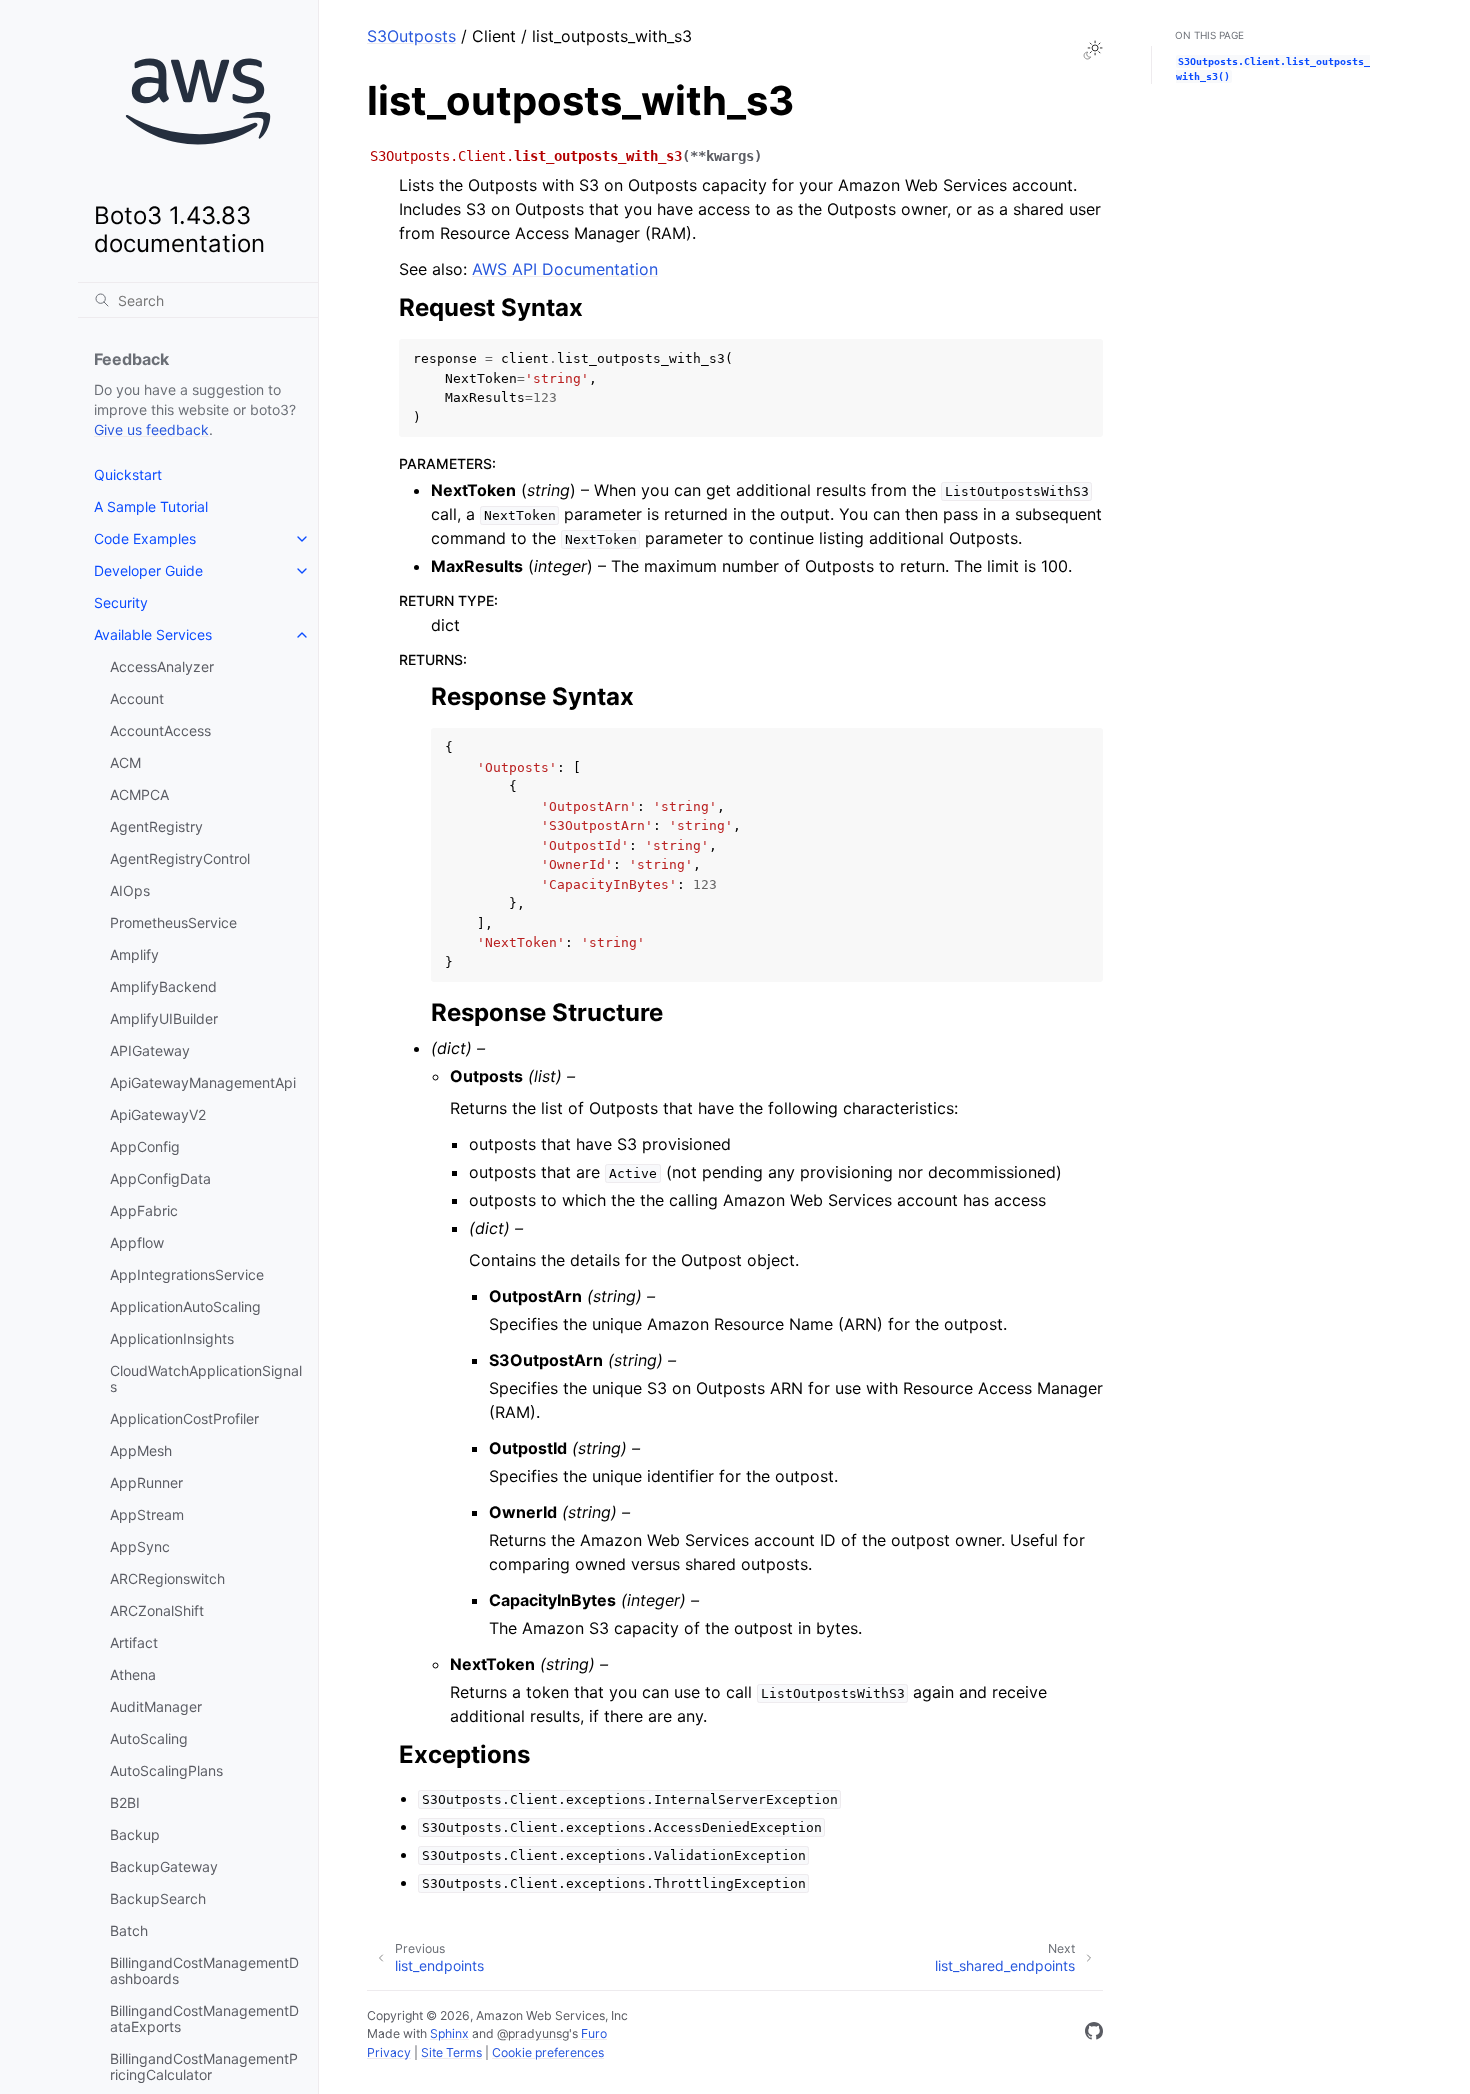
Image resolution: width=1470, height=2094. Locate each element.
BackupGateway (164, 1866)
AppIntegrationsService (187, 1274)
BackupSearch (158, 1898)
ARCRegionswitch (167, 1578)
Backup (135, 1834)
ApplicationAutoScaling (185, 1306)
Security (121, 602)
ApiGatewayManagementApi (203, 1082)
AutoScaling (149, 1738)
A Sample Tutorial (151, 506)
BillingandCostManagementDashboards (204, 1970)
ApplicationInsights (172, 1338)
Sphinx (449, 2033)
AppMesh (141, 1450)
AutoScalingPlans (166, 1770)
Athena (133, 1674)
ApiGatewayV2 (158, 1114)
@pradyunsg (533, 2033)
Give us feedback (151, 429)
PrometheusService (173, 922)
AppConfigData (160, 1178)
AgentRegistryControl (180, 858)
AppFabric (144, 1210)
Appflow (137, 1242)
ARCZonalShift (157, 1610)
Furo (594, 2033)
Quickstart (128, 474)
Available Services (153, 634)
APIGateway (150, 1050)
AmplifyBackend (163, 986)
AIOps (130, 890)
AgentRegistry (156, 826)
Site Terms (451, 2052)
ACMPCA (139, 794)
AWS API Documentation (565, 269)
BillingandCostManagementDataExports (204, 2018)
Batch (129, 1930)
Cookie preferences (548, 2052)
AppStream (147, 1514)
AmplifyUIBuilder (164, 1018)
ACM (125, 762)
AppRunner (146, 1482)
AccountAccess (160, 730)
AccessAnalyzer (162, 666)
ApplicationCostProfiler (184, 1418)
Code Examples (145, 538)
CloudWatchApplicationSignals (206, 1378)
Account (137, 698)
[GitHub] (1094, 2034)
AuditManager (156, 1706)
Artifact (134, 1642)
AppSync (140, 1546)
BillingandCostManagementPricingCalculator (204, 2066)
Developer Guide (148, 570)
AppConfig (145, 1146)
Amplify (134, 954)
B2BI (125, 1802)
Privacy (389, 2052)
